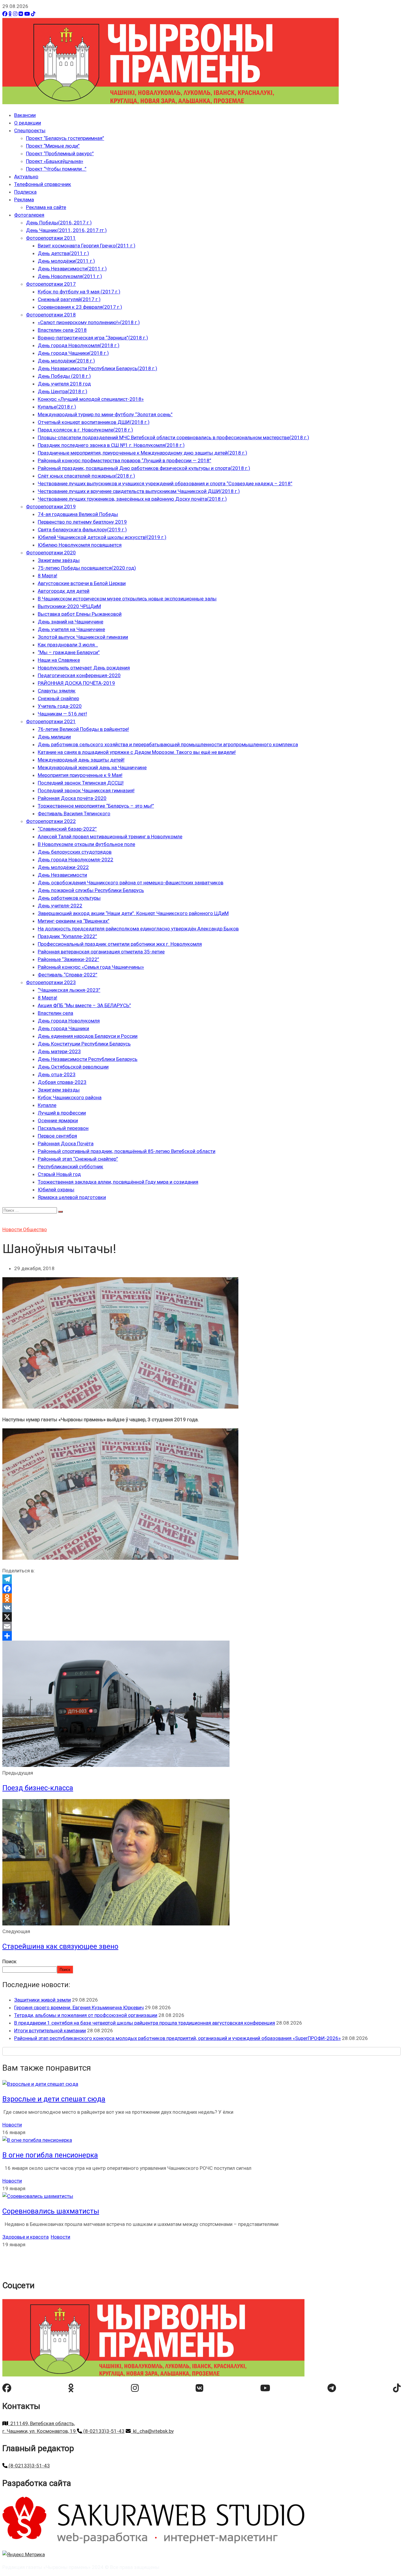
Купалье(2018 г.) (57, 407)
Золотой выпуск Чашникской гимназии (83, 637)
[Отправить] (201, 1636)
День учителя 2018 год (64, 384)
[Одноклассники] (10, 14)
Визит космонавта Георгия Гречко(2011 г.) (87, 246)
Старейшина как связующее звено (60, 1946)
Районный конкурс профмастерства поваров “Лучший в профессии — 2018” (124, 460)
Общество (35, 1229)
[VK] (21, 14)
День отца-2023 (57, 1074)
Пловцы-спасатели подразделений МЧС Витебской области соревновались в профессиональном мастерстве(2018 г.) (173, 437)
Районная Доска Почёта (66, 1144)
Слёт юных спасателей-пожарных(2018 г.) (86, 476)
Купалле (47, 1105)
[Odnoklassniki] (201, 1598)
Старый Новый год (59, 1174)
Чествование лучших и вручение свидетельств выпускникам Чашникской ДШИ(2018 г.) (139, 491)
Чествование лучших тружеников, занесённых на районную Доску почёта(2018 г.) (132, 499)
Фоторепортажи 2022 (51, 821)
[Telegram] (201, 1579)
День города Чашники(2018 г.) (73, 353)
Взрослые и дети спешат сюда (54, 2099)
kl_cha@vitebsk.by (152, 2431)
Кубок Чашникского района (70, 1097)
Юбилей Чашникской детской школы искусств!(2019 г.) (102, 537)
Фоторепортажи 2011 (51, 238)
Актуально (26, 177)
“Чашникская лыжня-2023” (69, 990)
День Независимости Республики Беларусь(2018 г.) (98, 368)
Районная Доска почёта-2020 (72, 798)
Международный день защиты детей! (81, 760)
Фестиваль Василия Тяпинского (74, 814)
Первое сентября (57, 1136)
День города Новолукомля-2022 (76, 860)
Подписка (25, 192)
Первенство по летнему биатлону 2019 (82, 522)
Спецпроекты (30, 130)
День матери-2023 (59, 1051)
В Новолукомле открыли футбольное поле (86, 844)
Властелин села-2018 (62, 330)
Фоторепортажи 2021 (51, 721)
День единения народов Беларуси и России (88, 1036)
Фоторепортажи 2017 (51, 284)
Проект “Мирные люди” (53, 146)
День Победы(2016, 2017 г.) (59, 223)
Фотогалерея (29, 215)
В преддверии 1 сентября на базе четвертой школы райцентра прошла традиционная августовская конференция (145, 2023)
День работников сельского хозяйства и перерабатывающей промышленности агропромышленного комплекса (168, 744)
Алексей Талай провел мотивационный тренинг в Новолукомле (110, 837)
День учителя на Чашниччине (71, 629)
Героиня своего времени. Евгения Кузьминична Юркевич (79, 2007)
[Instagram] (15, 14)
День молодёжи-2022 (63, 867)
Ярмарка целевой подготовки (72, 1197)
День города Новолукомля (69, 1021)
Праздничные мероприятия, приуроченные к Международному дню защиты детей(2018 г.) (142, 453)
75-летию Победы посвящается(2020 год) (87, 568)
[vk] (199, 2388)
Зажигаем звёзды (59, 560)
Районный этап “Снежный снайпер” (78, 1159)
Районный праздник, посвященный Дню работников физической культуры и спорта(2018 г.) (144, 468)
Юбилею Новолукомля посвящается (80, 545)
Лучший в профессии (62, 1113)
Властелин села (55, 1013)
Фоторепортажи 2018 (51, 315)
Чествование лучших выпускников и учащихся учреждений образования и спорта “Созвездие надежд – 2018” (165, 483)
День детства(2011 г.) (63, 253)
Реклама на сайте (46, 207)
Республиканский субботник (71, 1167)
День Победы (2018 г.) (64, 376)
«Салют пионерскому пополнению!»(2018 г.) (89, 322)
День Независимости (62, 875)
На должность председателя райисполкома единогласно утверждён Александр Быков (138, 929)
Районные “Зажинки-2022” (68, 959)
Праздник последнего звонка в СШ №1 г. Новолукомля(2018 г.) (111, 445)
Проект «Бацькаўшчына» (55, 161)
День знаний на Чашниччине (71, 622)
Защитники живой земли (42, 2000)
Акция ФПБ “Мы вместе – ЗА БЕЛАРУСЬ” (84, 1005)
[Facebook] (5, 14)
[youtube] (265, 2388)
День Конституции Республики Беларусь (84, 1044)
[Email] (201, 1626)
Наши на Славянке (59, 660)
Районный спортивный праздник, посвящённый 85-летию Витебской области (127, 1151)
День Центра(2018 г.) (63, 391)
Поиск (9, 1961)
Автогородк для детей (64, 591)
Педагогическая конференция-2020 (79, 675)
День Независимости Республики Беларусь (88, 1059)
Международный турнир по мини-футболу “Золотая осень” (105, 414)
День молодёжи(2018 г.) (66, 361)
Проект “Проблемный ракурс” (60, 153)
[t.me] (332, 2388)
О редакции (28, 123)
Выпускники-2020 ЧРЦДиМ (69, 606)
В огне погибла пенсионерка (50, 2155)
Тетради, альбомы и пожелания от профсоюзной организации (86, 2015)
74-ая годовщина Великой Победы (78, 514)
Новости (13, 1229)
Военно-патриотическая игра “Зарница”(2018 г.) (93, 338)
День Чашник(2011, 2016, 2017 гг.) (66, 230)
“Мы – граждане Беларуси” (69, 652)
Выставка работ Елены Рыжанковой (80, 614)
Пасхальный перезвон (63, 1128)
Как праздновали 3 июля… (68, 645)
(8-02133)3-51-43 (103, 2431)
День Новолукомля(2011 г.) (70, 276)
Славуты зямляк (57, 691)
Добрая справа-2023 (62, 1082)
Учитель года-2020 (60, 706)
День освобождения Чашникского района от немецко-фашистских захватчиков (131, 883)
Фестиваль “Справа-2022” (68, 975)
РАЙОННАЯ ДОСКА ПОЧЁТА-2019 (76, 683)
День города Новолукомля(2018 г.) (79, 345)
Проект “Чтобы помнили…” (56, 169)
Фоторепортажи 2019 (51, 507)
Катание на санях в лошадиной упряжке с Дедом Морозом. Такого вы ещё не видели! (137, 752)
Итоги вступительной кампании (50, 2031)
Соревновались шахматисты (51, 2211)
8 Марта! (47, 576)
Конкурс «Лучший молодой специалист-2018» (91, 399)
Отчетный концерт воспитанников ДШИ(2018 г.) (94, 422)
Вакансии (25, 115)
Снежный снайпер (58, 698)
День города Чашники (63, 1028)
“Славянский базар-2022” (67, 829)
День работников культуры (69, 898)
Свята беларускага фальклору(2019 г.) (82, 530)
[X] (201, 1617)
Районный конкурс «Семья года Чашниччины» (91, 967)
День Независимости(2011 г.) (72, 269)
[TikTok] (33, 14)
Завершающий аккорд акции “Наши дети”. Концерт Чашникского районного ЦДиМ (133, 913)
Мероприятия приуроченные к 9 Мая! (80, 775)
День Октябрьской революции (73, 1067)
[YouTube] (27, 14)
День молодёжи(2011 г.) (66, 261)
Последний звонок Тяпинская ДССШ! (81, 783)
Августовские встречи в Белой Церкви (82, 583)
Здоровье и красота (26, 2237)
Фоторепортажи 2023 (51, 982)
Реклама (24, 200)
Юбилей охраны (56, 1190)
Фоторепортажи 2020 (51, 553)
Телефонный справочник (43, 184)
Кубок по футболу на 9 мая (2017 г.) (79, 292)
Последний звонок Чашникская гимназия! (86, 790)
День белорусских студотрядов (75, 852)
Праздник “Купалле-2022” (67, 936)
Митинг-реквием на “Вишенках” (74, 921)
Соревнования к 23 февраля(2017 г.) (80, 307)
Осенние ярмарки (58, 1120)
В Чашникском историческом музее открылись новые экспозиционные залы (127, 599)
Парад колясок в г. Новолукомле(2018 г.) (85, 430)
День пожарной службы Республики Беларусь (91, 890)
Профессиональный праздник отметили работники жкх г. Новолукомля (120, 944)
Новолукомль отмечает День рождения (84, 668)
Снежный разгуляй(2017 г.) (69, 299)
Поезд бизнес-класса (38, 1788)
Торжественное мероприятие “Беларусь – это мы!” (96, 806)
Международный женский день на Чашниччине (92, 767)
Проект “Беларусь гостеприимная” (65, 138)
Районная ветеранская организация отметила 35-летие (101, 952)
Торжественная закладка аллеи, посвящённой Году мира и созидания (118, 1182)
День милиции (54, 737)
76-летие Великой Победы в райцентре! (83, 729)
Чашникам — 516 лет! (62, 714)
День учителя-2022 (60, 906)
